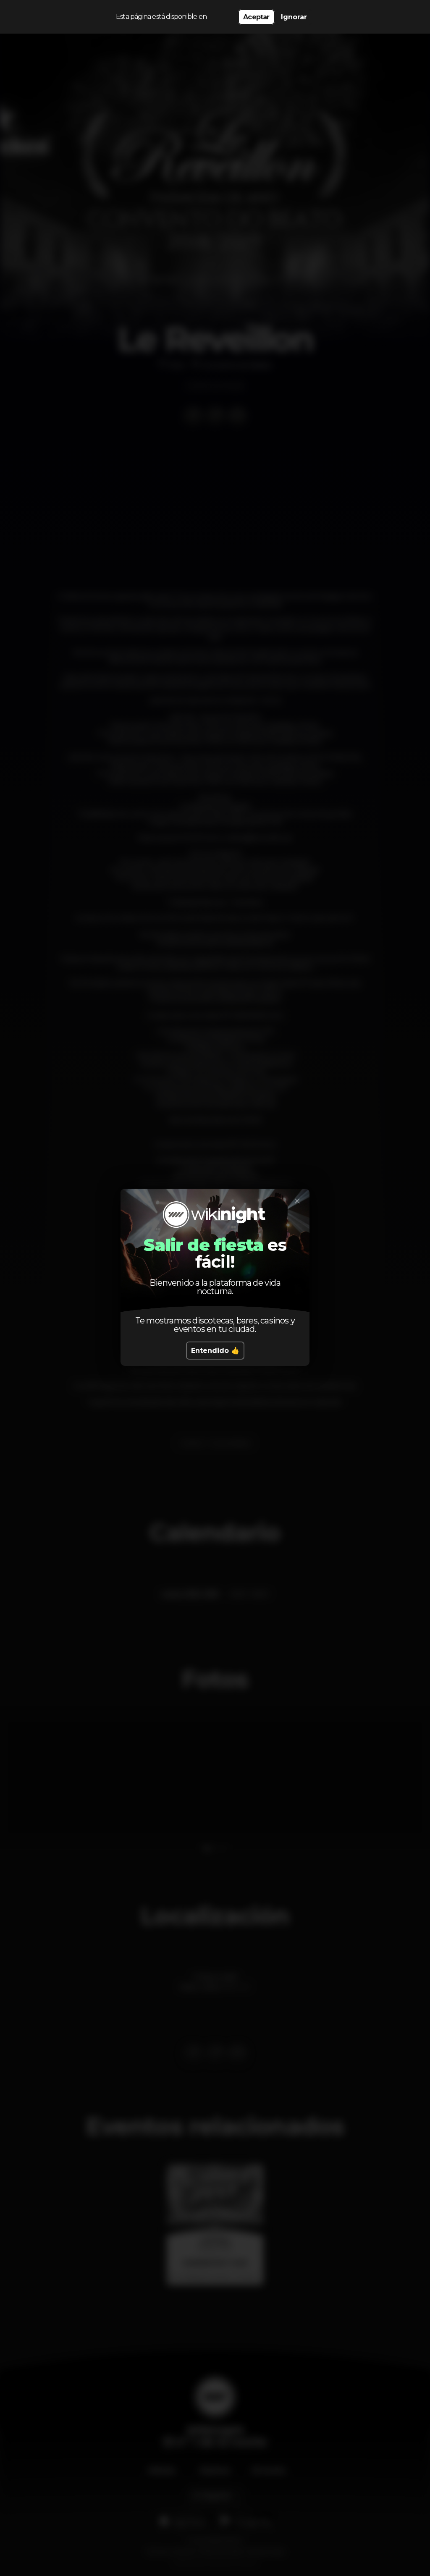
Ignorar (294, 17)
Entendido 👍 (215, 1351)
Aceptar (256, 17)
